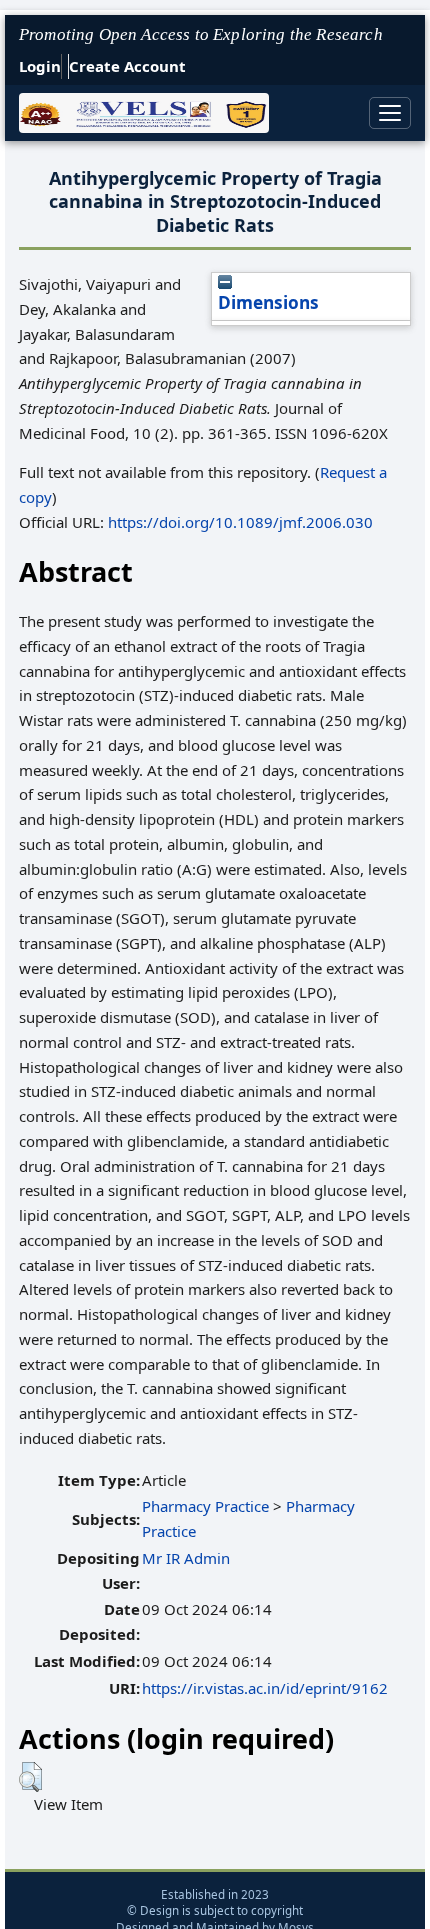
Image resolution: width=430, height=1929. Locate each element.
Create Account (127, 66)
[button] (30, 1777)
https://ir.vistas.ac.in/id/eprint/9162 (265, 1688)
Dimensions (268, 302)
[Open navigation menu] (390, 113)
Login (40, 66)
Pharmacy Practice (205, 1506)
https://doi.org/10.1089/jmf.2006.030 (240, 522)
